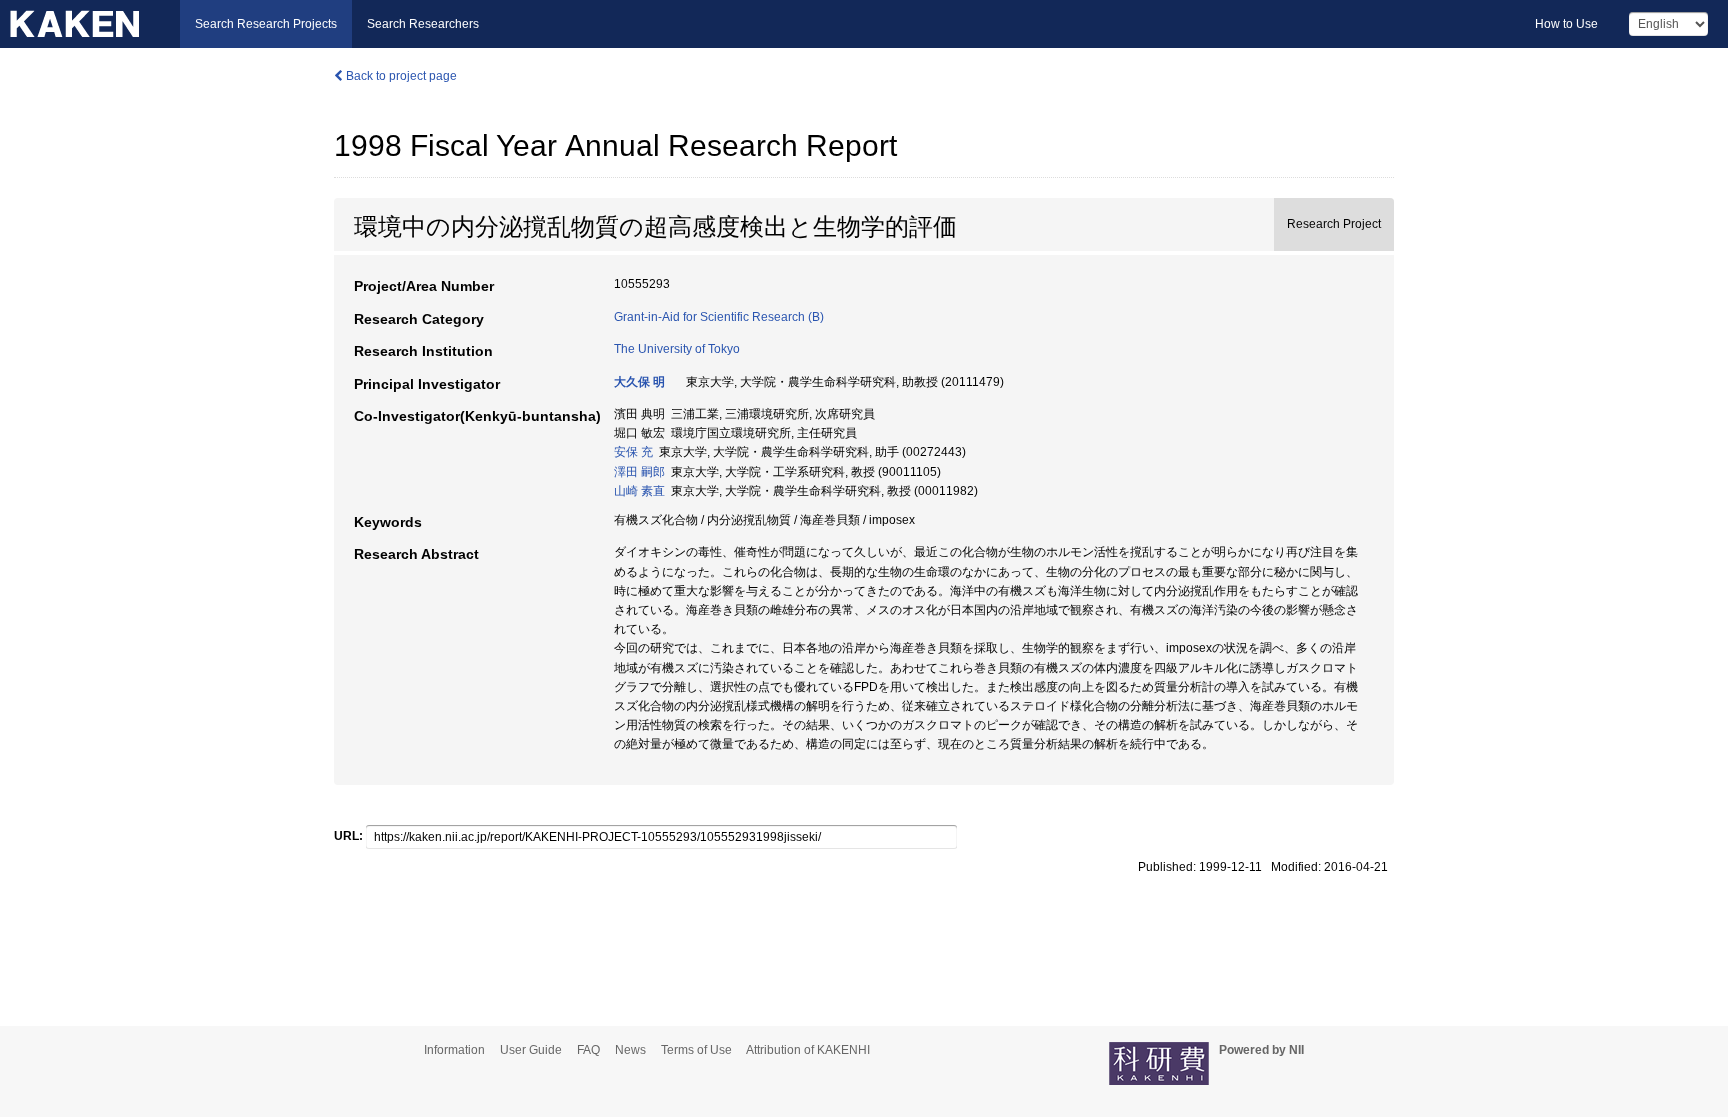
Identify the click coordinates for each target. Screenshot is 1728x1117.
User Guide (531, 1050)
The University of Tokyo (677, 349)
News (630, 1050)
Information (454, 1050)
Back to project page (400, 76)
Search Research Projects (266, 24)
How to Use (1566, 24)
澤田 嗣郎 (639, 472)
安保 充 (633, 452)
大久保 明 (639, 382)
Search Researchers (423, 24)
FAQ (588, 1050)
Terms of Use (696, 1050)
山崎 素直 (639, 491)
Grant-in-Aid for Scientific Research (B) (719, 317)
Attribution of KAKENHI (808, 1050)
